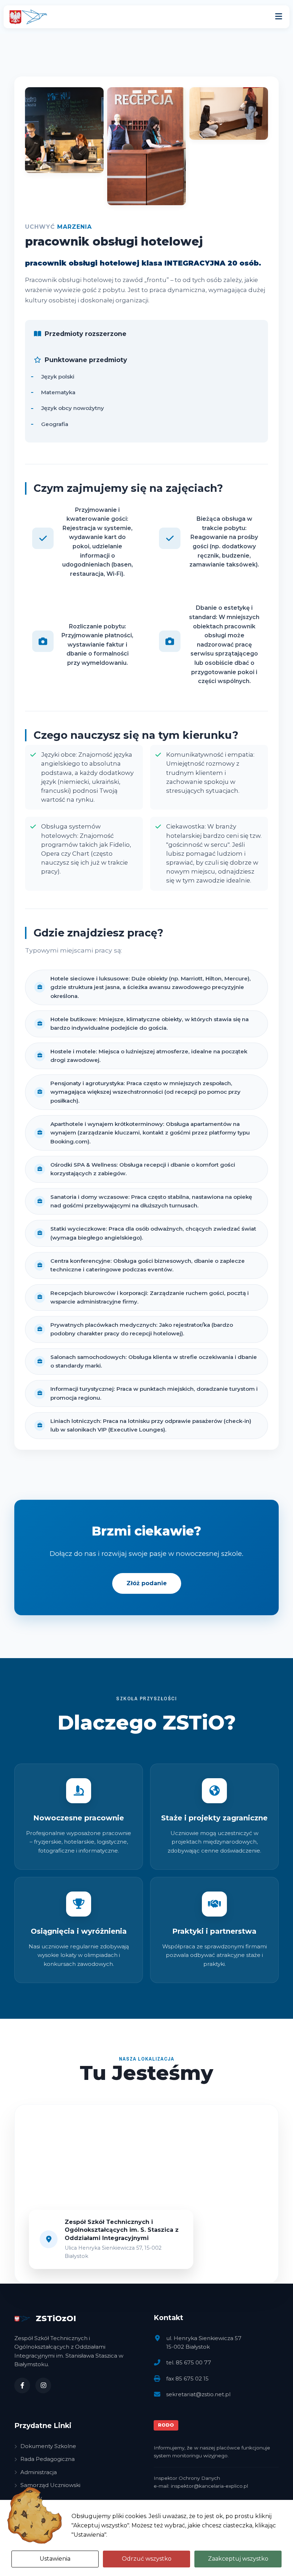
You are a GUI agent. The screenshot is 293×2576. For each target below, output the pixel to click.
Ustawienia (55, 2559)
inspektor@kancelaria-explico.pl (209, 2486)
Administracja (39, 2472)
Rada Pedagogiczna (48, 2459)
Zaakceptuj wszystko (238, 2559)
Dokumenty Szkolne (48, 2446)
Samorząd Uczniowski (50, 2485)
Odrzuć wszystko (147, 2559)
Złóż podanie (147, 1583)
